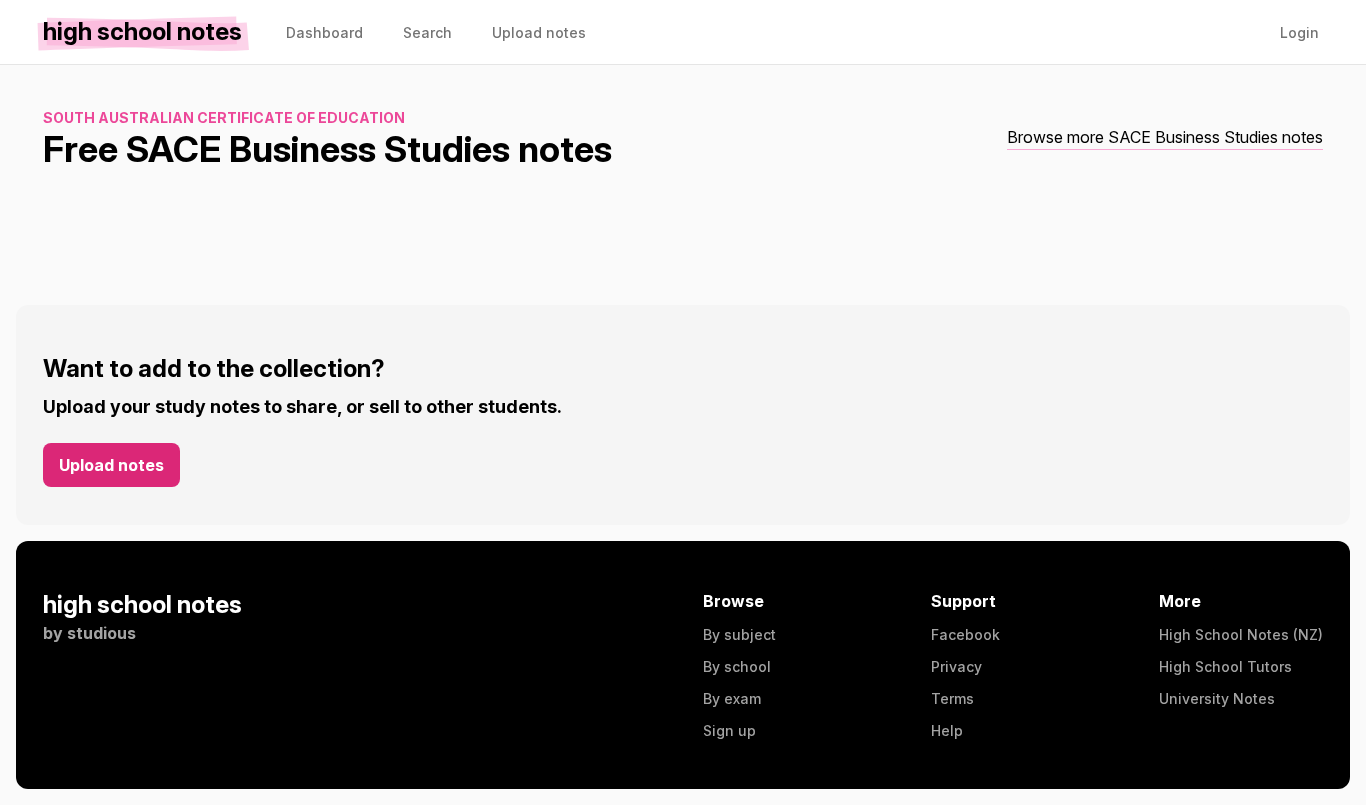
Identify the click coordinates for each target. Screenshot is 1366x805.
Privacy (956, 666)
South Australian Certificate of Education (224, 117)
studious (101, 633)
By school (737, 666)
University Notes (1217, 698)
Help (947, 730)
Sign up (729, 730)
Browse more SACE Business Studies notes (1165, 137)
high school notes (142, 604)
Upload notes (111, 465)
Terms (952, 698)
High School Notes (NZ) (1241, 634)
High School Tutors (1225, 666)
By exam (732, 698)
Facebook (965, 634)
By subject (739, 634)
